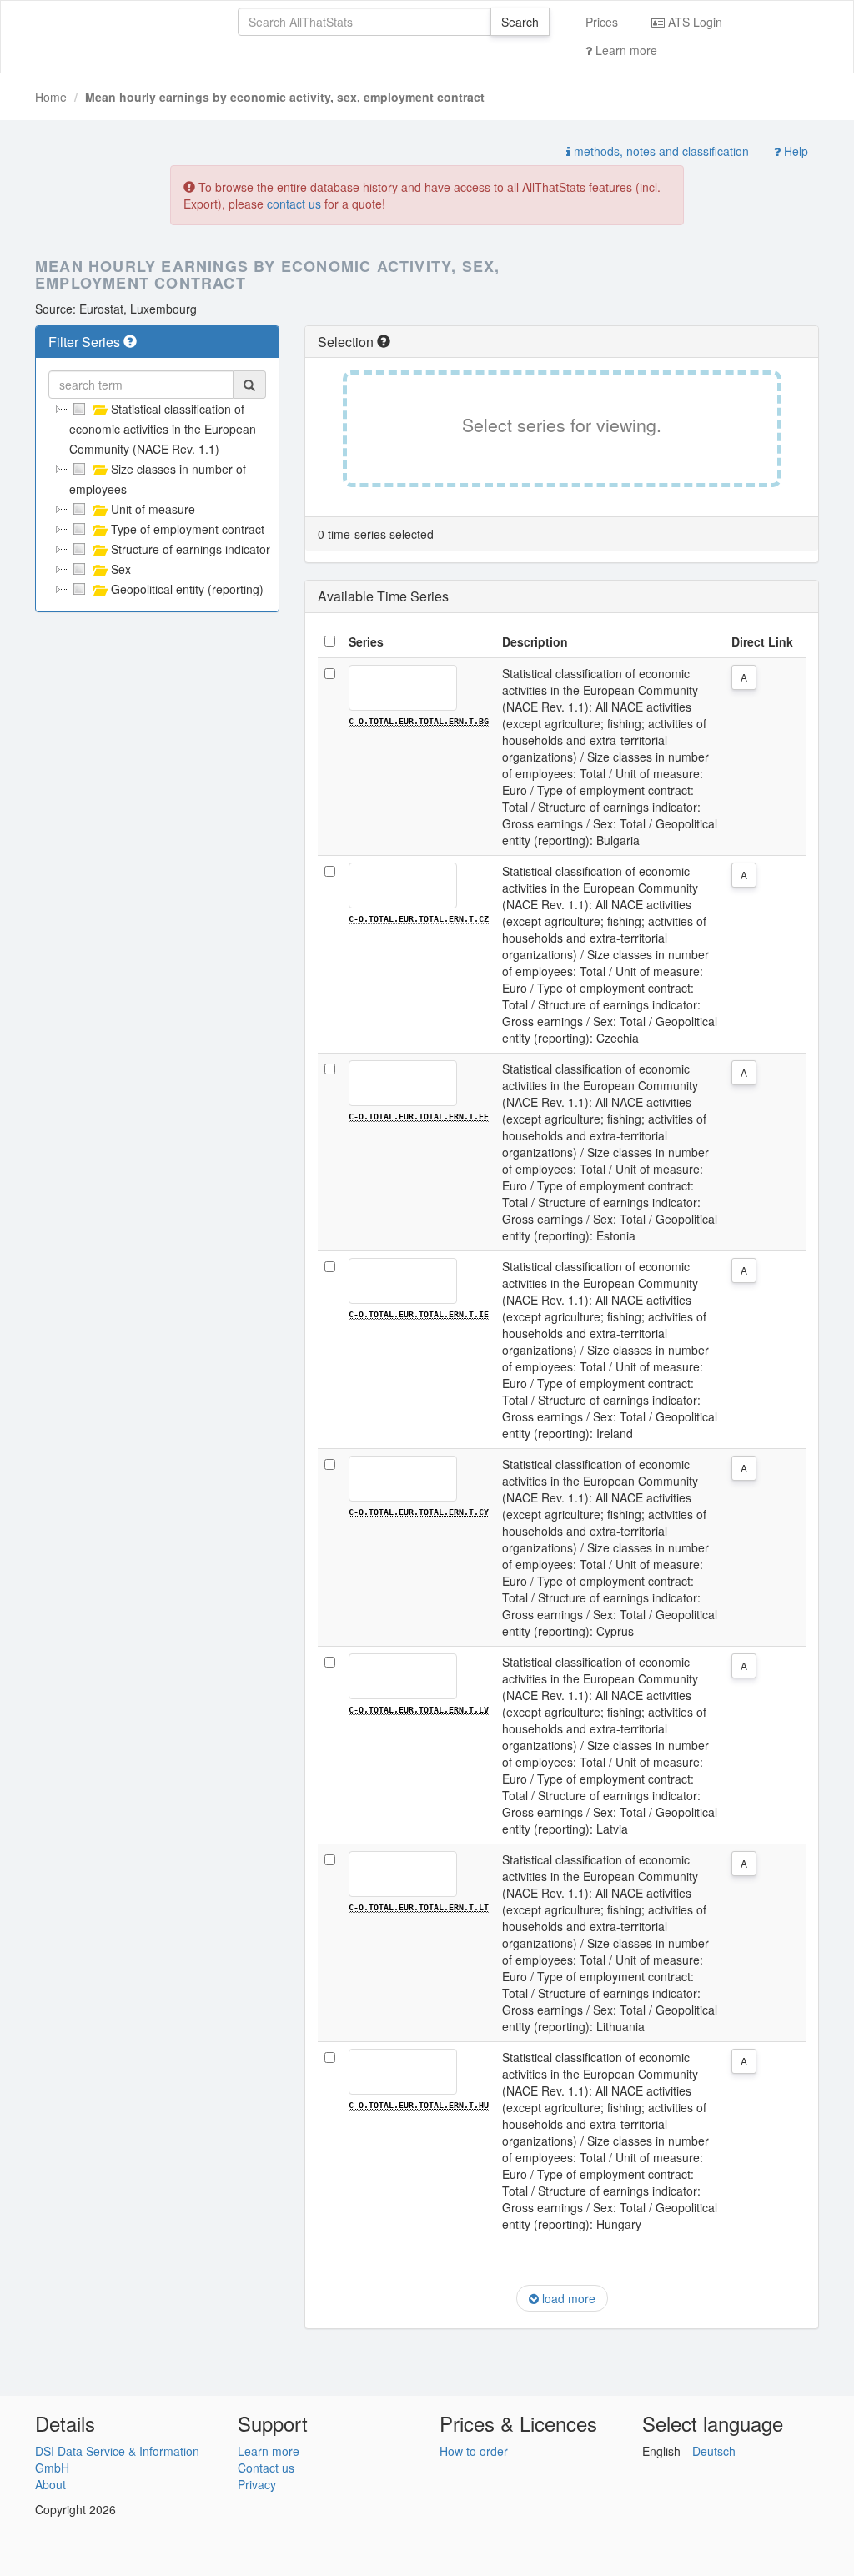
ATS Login (693, 22)
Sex (121, 569)
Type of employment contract (188, 529)
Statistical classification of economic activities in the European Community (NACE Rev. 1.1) (163, 429)
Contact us (266, 2468)
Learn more (625, 50)
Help (794, 151)
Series (366, 641)
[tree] (157, 499)
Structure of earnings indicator (191, 549)
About (50, 2484)
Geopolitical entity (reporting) (187, 589)
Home (51, 97)
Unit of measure (153, 509)
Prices (602, 22)
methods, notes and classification (660, 151)
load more (567, 2298)
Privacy (257, 2484)
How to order (474, 2451)
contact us (294, 204)
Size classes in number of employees (158, 479)
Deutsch (714, 2451)
